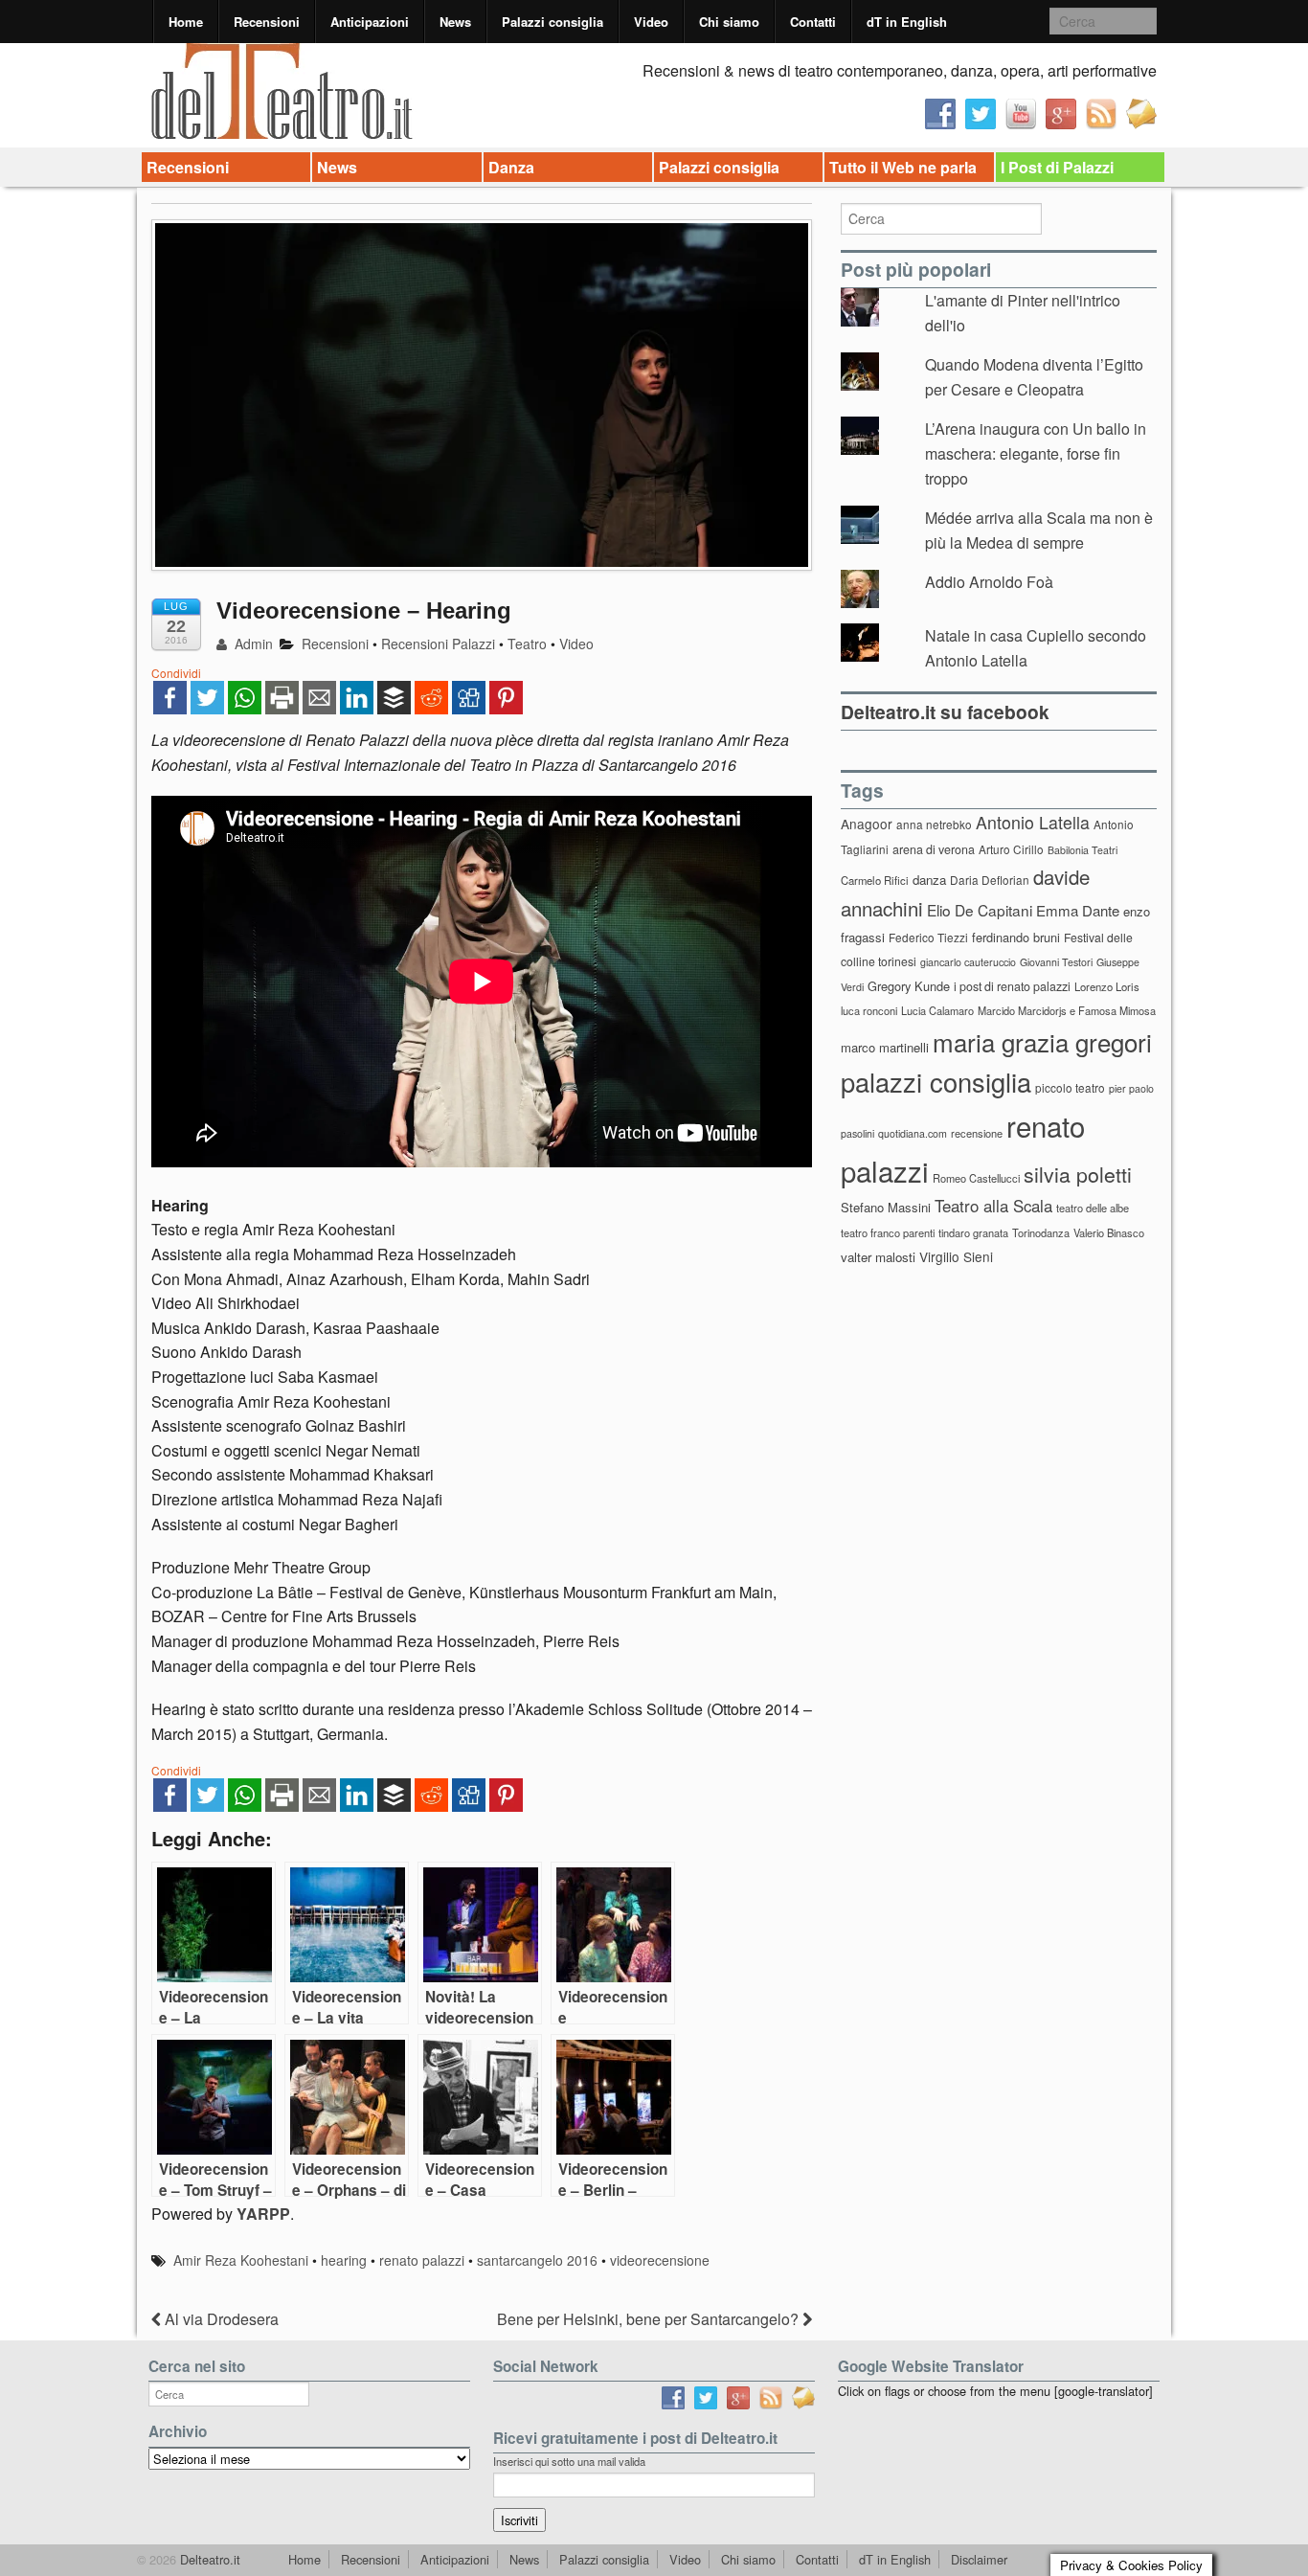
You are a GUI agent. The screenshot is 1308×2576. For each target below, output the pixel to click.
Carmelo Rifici (875, 880)
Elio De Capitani (980, 910)
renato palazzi (422, 2260)
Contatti (813, 22)
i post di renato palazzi (1012, 986)
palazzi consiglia (936, 1082)
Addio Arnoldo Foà (989, 582)
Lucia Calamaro (937, 1010)
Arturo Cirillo (1011, 849)
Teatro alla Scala (993, 1206)
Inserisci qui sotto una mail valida (569, 2461)
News (455, 22)
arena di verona (934, 849)
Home (186, 22)
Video (651, 22)
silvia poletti (1078, 1174)
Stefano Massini (886, 1207)
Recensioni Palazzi (438, 644)
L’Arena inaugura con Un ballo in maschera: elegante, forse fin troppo (1036, 453)
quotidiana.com (913, 1133)
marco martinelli (885, 1047)
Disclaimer (979, 2559)
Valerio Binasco (1109, 1232)
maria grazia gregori (1042, 1041)
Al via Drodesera (220, 2319)
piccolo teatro (1070, 1087)
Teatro (527, 644)
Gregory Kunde (909, 986)
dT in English (907, 22)
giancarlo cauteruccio (968, 962)
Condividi (176, 673)
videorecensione (660, 2260)
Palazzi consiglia (553, 22)
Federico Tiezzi (928, 937)
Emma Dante (1078, 910)
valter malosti (878, 1257)
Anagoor (867, 824)
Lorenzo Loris (1107, 986)
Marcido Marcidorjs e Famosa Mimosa (1067, 1010)
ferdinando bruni (1016, 937)
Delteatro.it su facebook (945, 712)
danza (929, 880)
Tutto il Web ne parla (903, 167)
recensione (977, 1133)
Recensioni (267, 22)
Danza (511, 167)
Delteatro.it (208, 2559)
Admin (252, 644)
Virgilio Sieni (956, 1256)
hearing (344, 2260)
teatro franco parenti (888, 1232)
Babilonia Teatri (1082, 850)
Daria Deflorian (990, 880)
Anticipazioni (370, 22)
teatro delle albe (1093, 1208)
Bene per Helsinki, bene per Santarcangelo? (650, 2319)
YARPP (263, 2214)
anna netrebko (934, 824)
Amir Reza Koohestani (241, 2260)
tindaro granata (973, 1232)
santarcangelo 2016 (537, 2260)
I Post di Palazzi (1057, 167)
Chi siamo (729, 22)
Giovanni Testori (1056, 962)
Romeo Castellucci (976, 1178)
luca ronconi (869, 1010)
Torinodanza (1041, 1232)
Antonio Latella (1033, 822)
